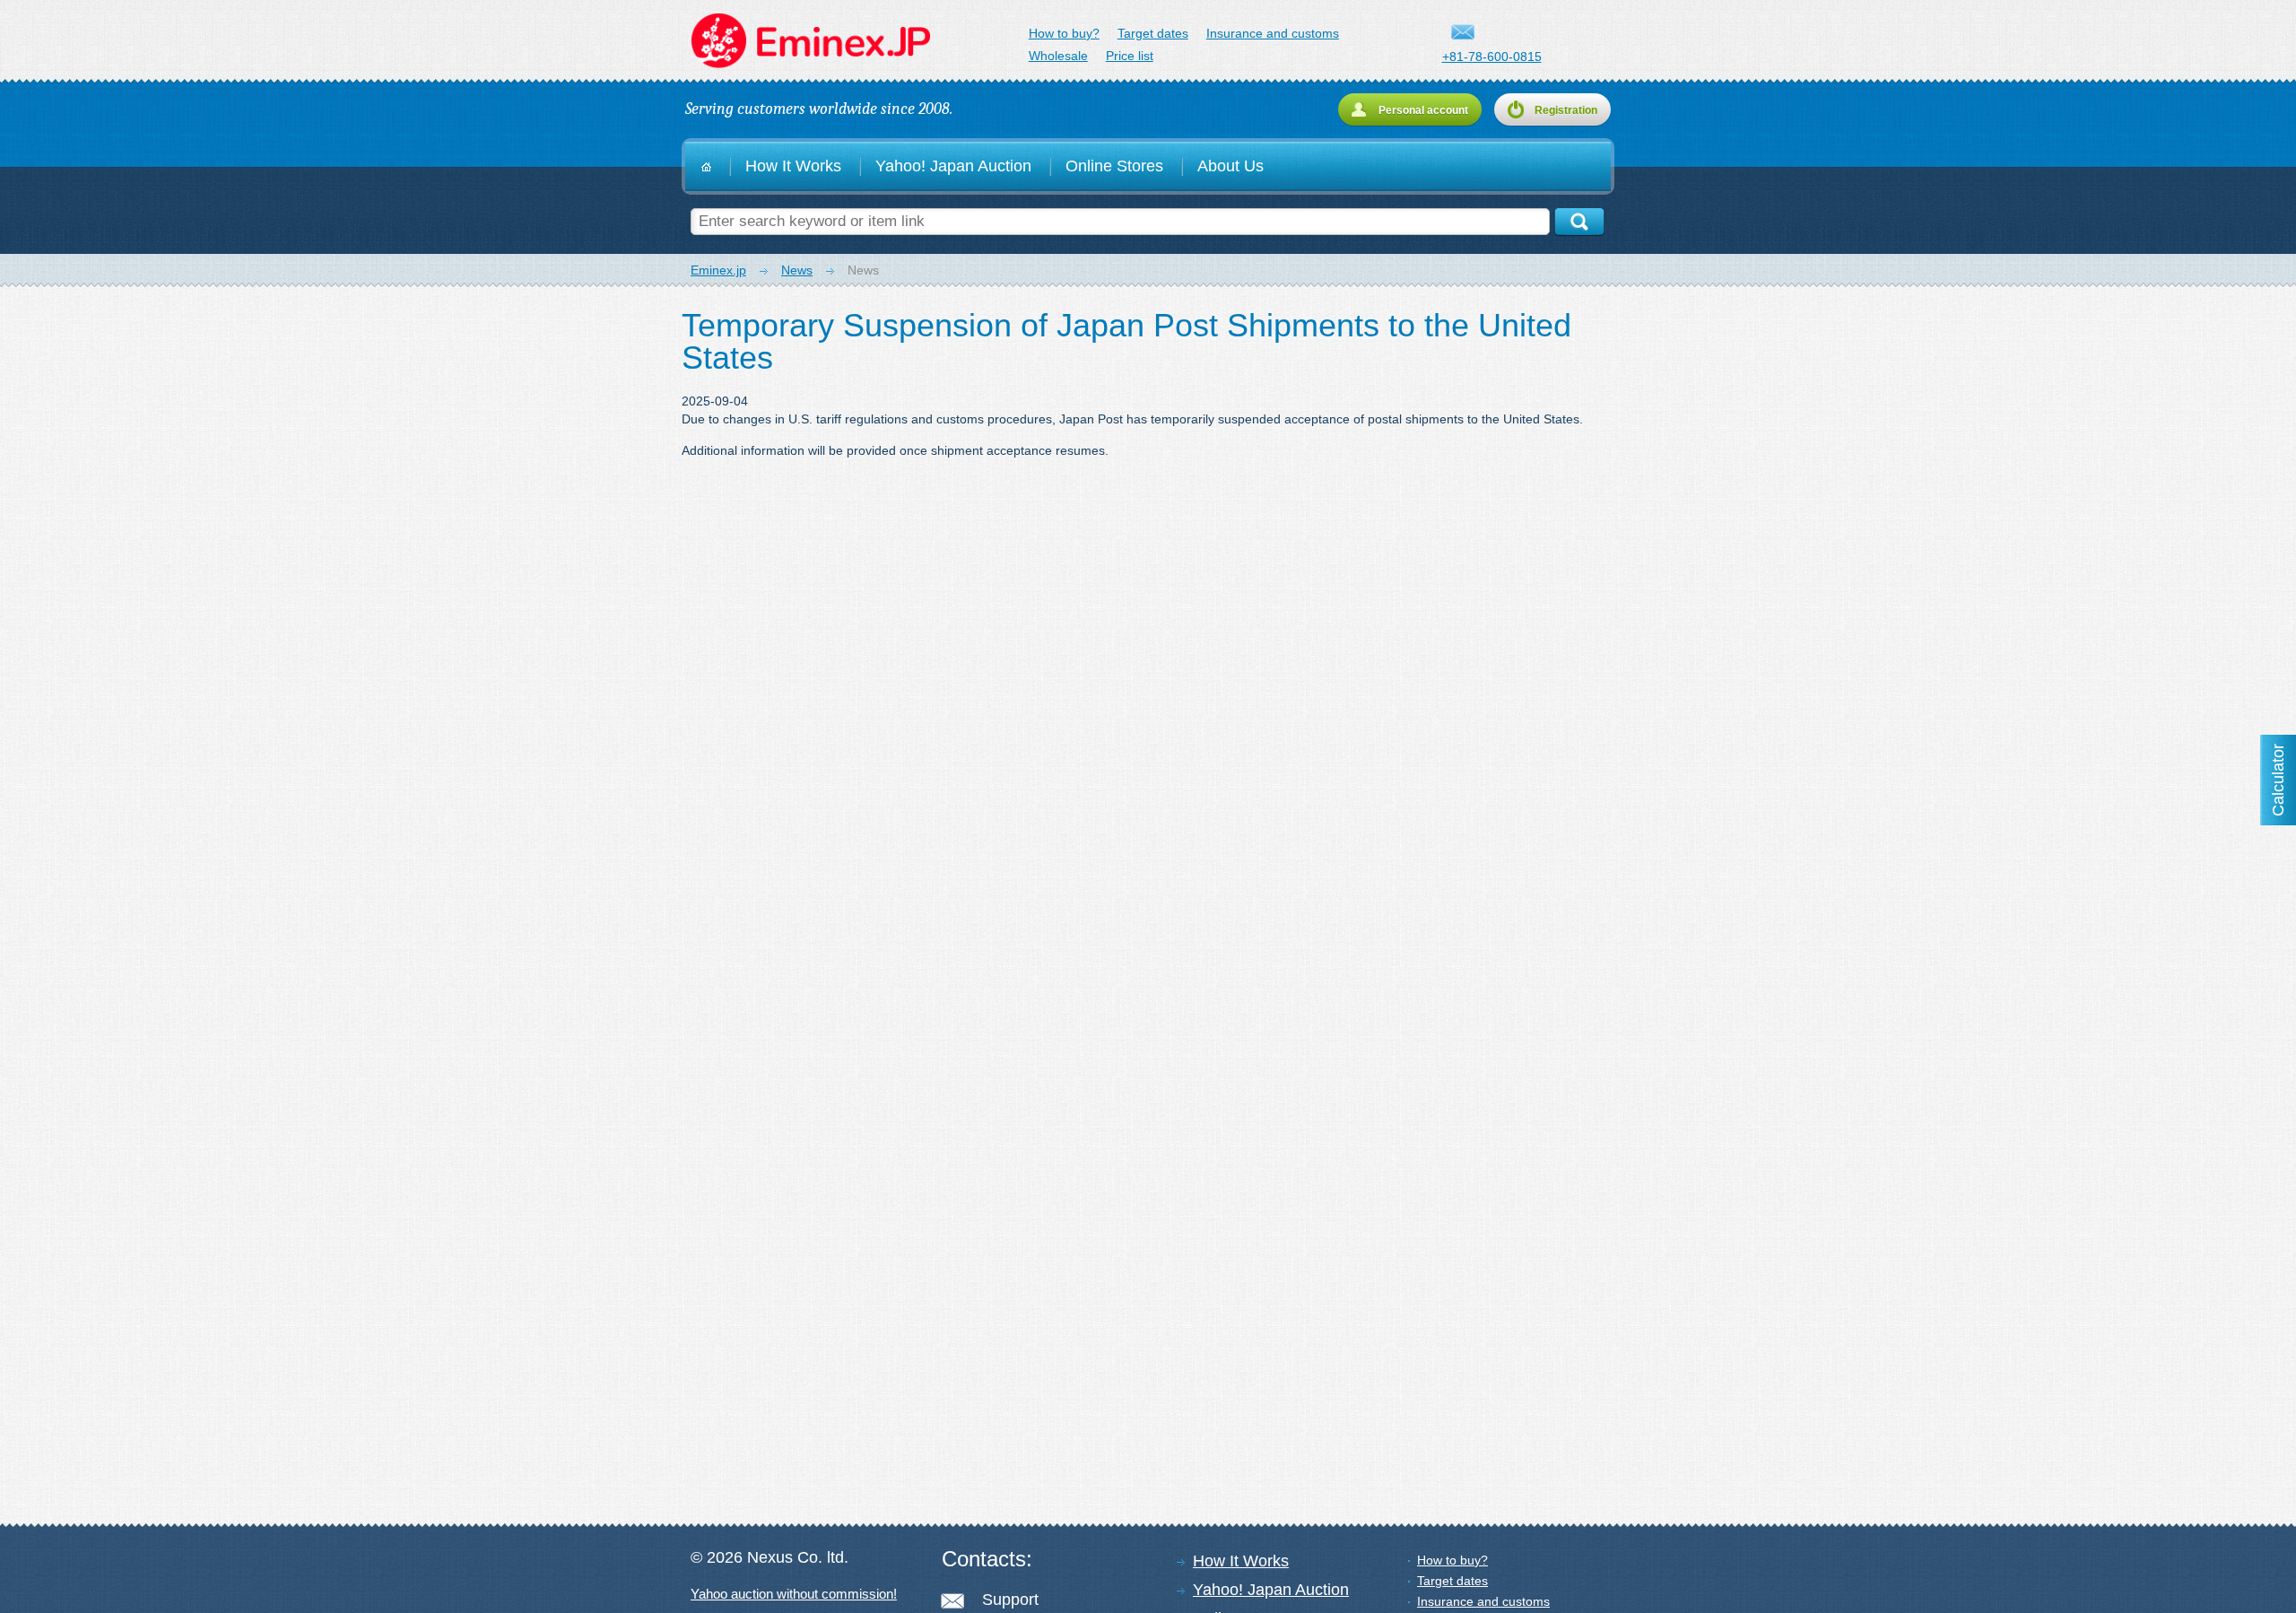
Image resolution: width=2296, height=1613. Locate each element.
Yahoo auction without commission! (794, 1594)
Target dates (1153, 33)
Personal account (1423, 110)
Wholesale (1058, 56)
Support (1010, 1600)
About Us (1231, 166)
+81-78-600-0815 (1492, 57)
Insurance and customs (1273, 33)
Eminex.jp (809, 41)
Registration (1566, 110)
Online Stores (1114, 166)
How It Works (793, 166)
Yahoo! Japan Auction (953, 166)
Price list (1130, 56)
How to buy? (1064, 33)
